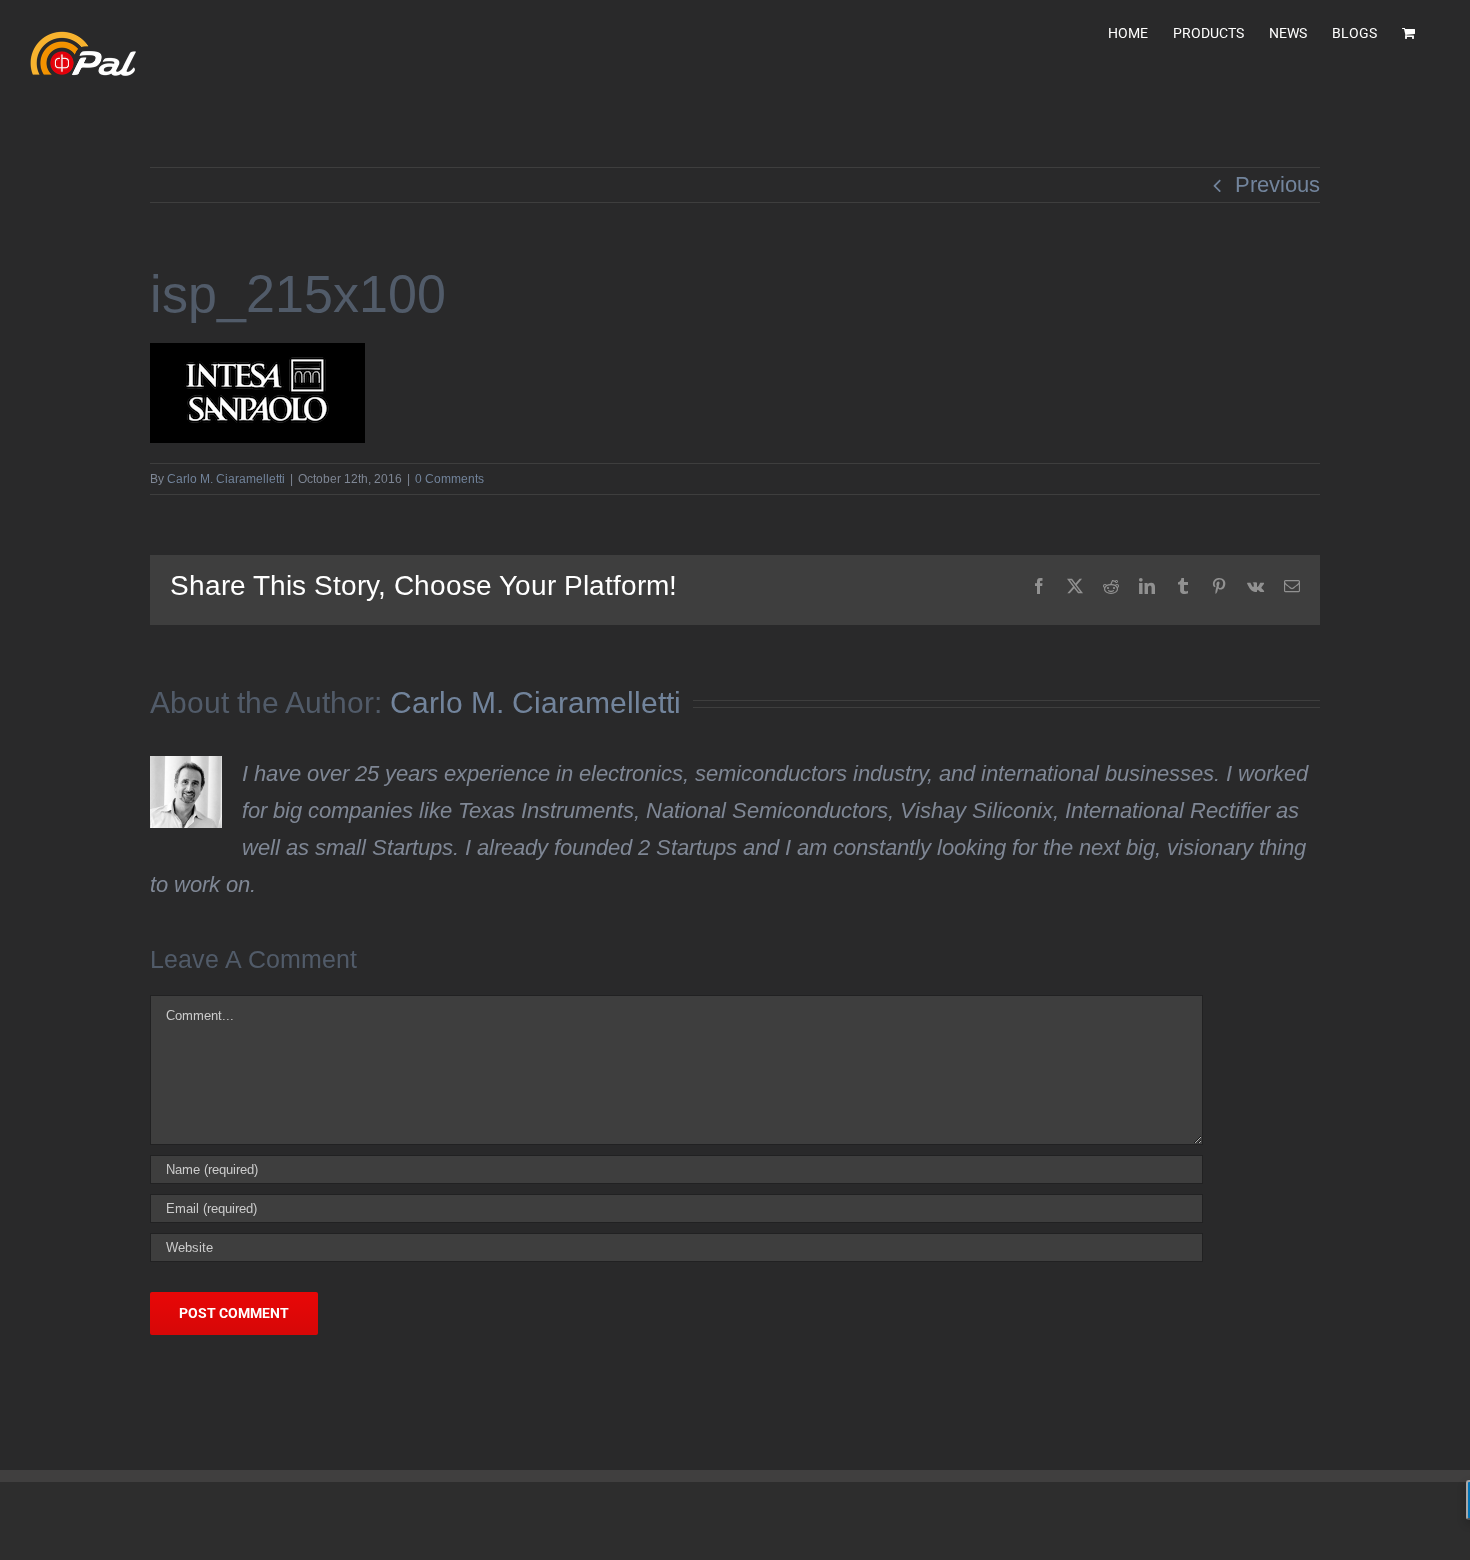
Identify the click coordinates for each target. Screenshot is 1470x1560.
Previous (1277, 184)
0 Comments (449, 479)
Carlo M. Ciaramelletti (226, 479)
